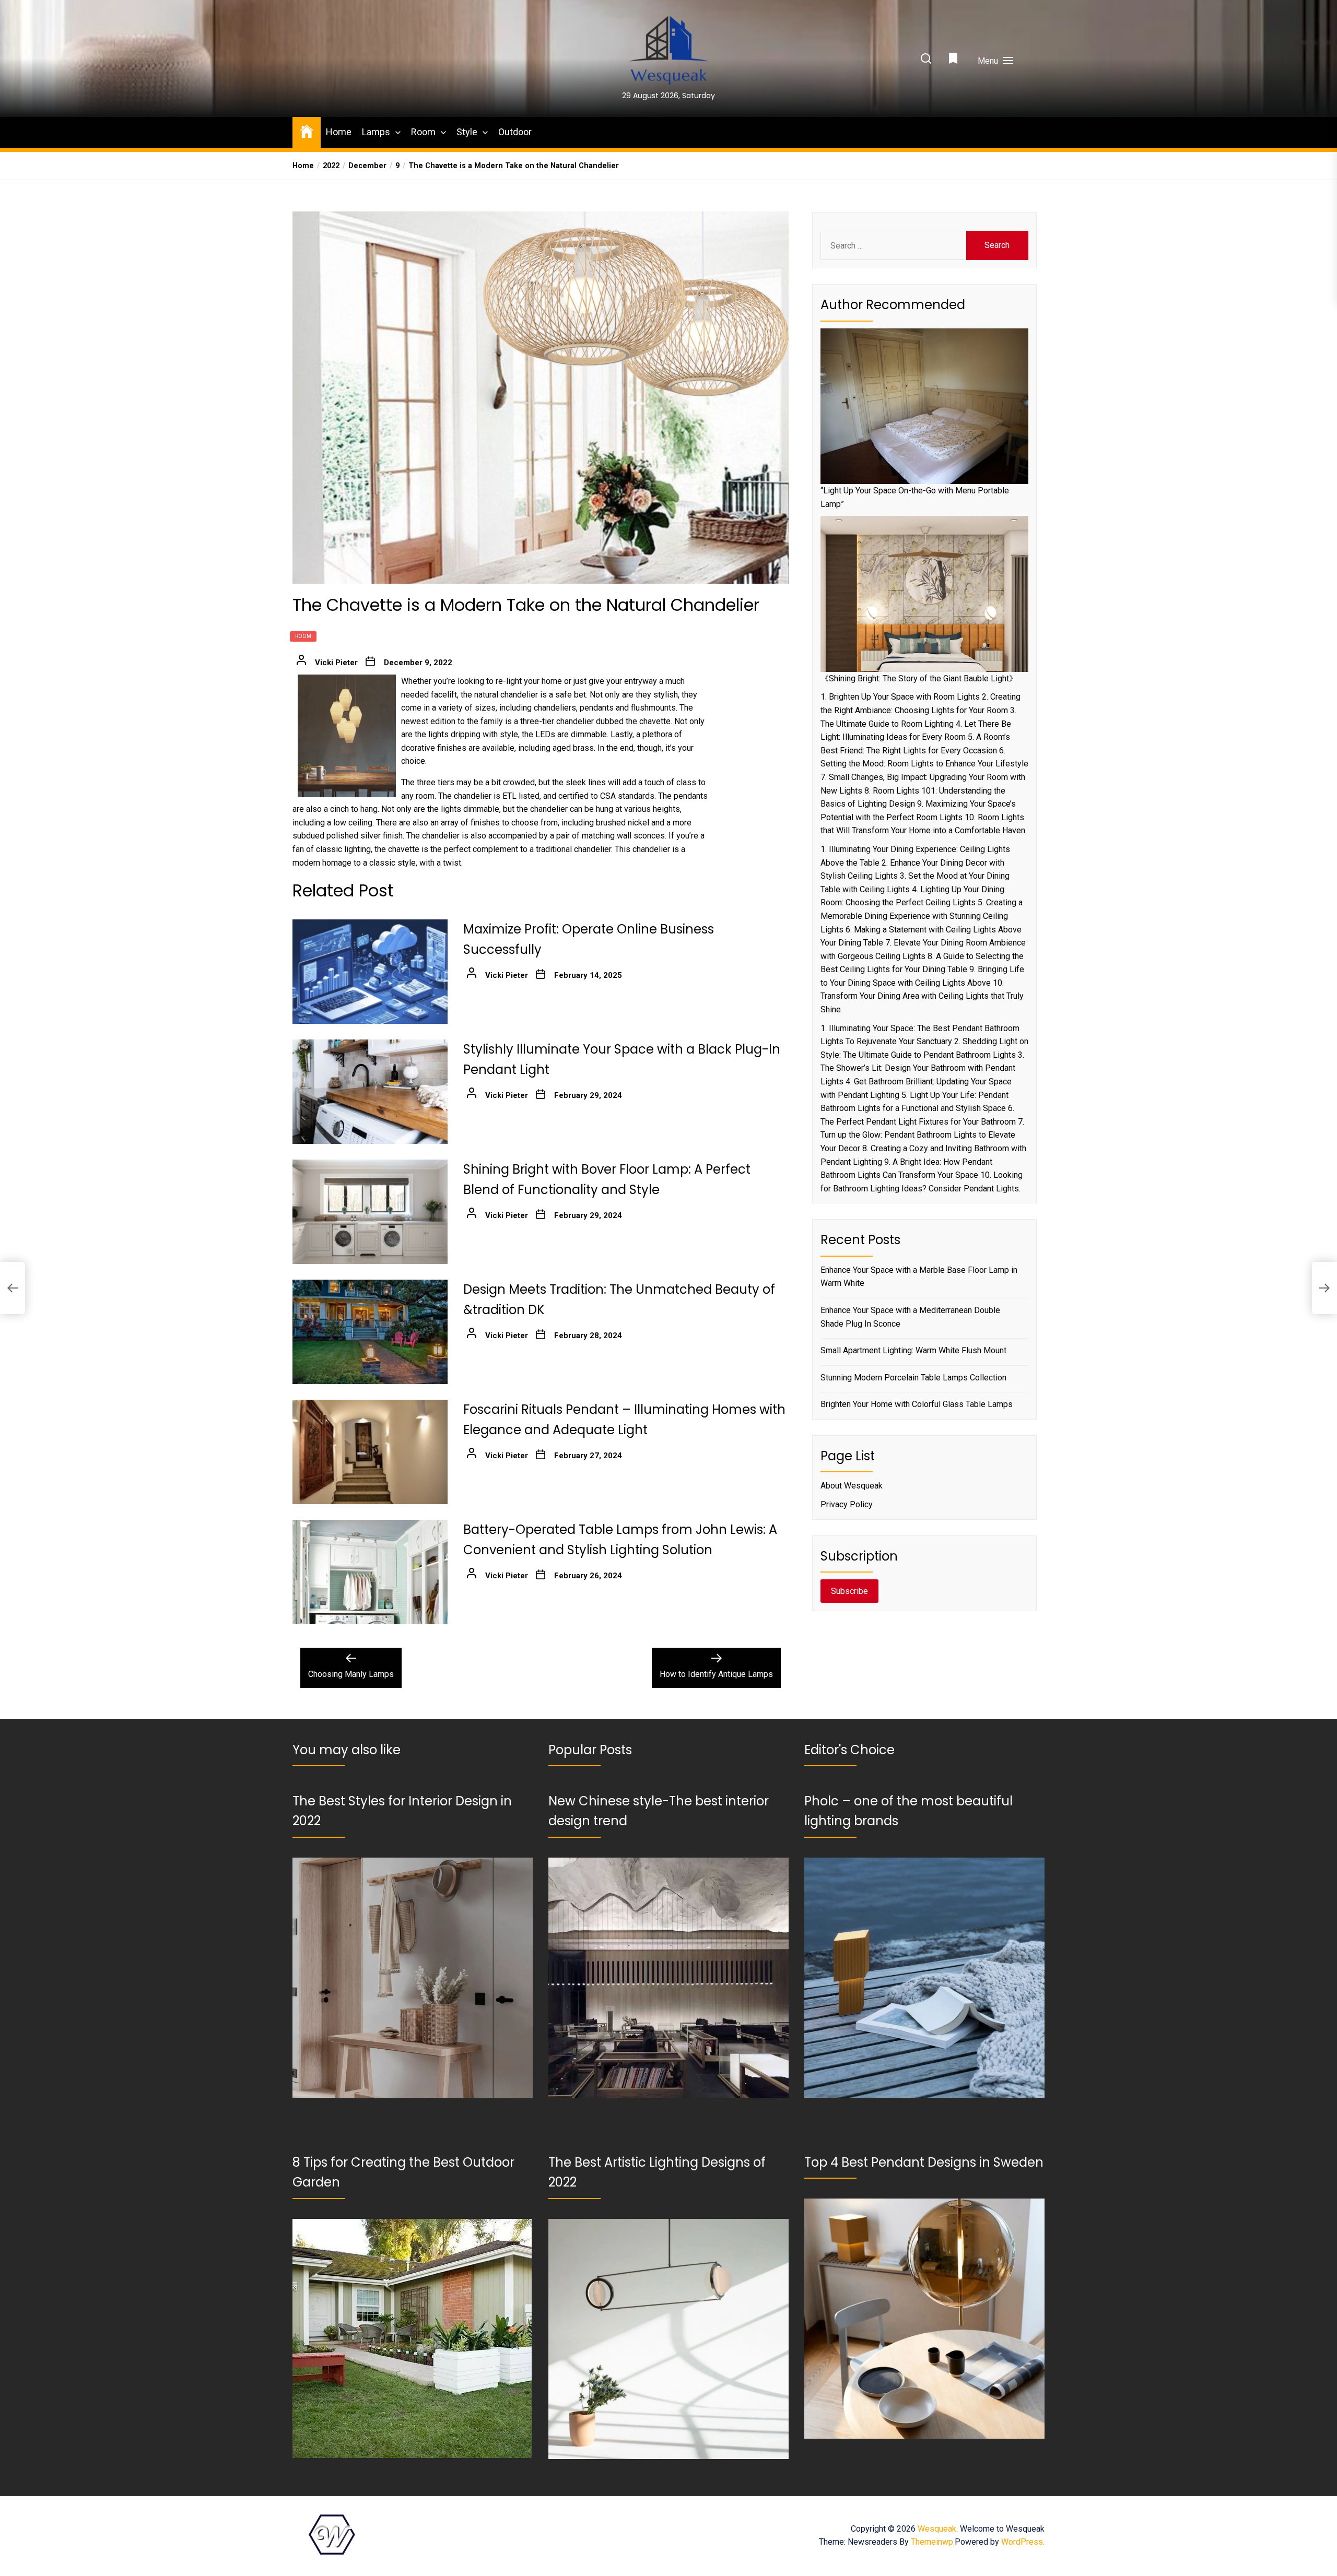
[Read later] (954, 61)
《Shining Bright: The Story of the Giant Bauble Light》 (919, 678)
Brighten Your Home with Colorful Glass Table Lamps (917, 1404)
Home (339, 132)
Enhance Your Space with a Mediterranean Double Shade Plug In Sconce (910, 1317)
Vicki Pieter (336, 663)
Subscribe (849, 1591)
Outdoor (515, 132)
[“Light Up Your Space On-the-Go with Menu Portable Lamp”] (924, 406)
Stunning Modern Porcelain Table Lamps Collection (913, 1378)
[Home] (307, 131)
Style (467, 132)
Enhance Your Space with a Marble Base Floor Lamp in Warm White (919, 1277)
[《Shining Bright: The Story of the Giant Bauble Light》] (924, 594)
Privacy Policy (847, 1504)
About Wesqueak (852, 1486)
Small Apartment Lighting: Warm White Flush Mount (913, 1350)
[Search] (926, 59)
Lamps (376, 132)
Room (423, 132)
